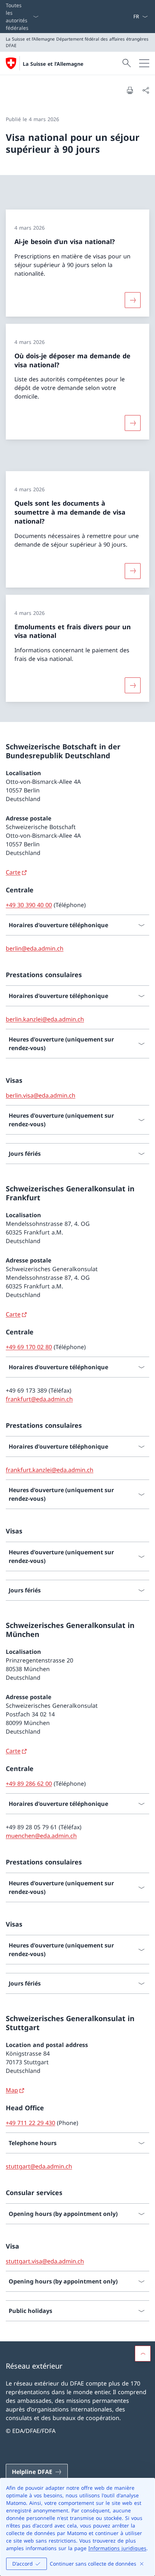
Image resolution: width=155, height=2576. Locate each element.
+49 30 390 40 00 (29, 905)
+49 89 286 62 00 (29, 1784)
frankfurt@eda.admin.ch (39, 1399)
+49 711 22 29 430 (30, 2123)
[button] (143, 2354)
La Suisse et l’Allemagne (53, 64)
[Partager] (146, 90)
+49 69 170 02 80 (29, 1347)
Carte (13, 872)
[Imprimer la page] (130, 90)
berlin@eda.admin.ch (35, 948)
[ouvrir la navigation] (144, 63)
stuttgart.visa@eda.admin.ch (45, 2261)
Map (12, 2090)
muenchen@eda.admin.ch (41, 1836)
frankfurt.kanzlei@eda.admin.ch (50, 1470)
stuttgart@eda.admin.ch (39, 2166)
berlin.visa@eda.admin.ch (41, 1095)
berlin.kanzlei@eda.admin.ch (45, 1019)
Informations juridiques (117, 2548)
